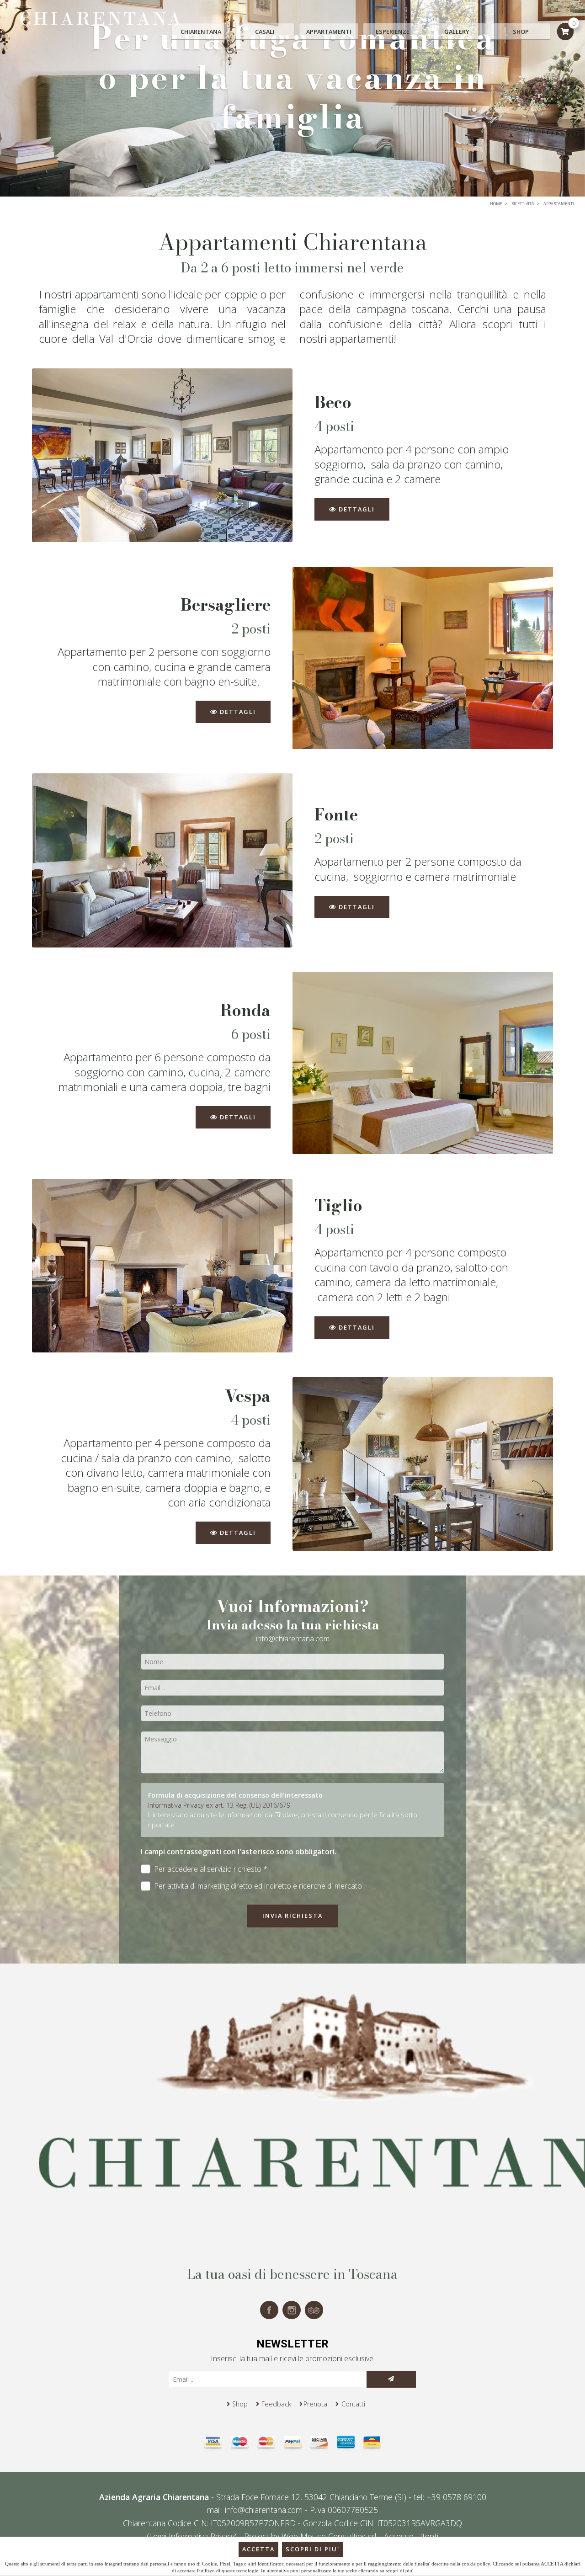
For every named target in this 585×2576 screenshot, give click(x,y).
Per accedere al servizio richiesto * (211, 1869)
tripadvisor (314, 2310)
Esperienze (393, 32)
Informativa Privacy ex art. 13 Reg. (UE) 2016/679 (219, 1805)
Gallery (457, 32)
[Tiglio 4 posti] (162, 1266)
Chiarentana (201, 32)
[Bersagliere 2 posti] (423, 658)
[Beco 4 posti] (162, 455)
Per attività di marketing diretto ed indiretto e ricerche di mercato (258, 1886)
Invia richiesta (292, 1916)
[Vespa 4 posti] (423, 1464)
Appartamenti (329, 32)
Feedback (276, 2404)
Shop (521, 32)
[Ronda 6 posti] (423, 1063)
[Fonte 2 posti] (162, 860)
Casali (265, 32)
